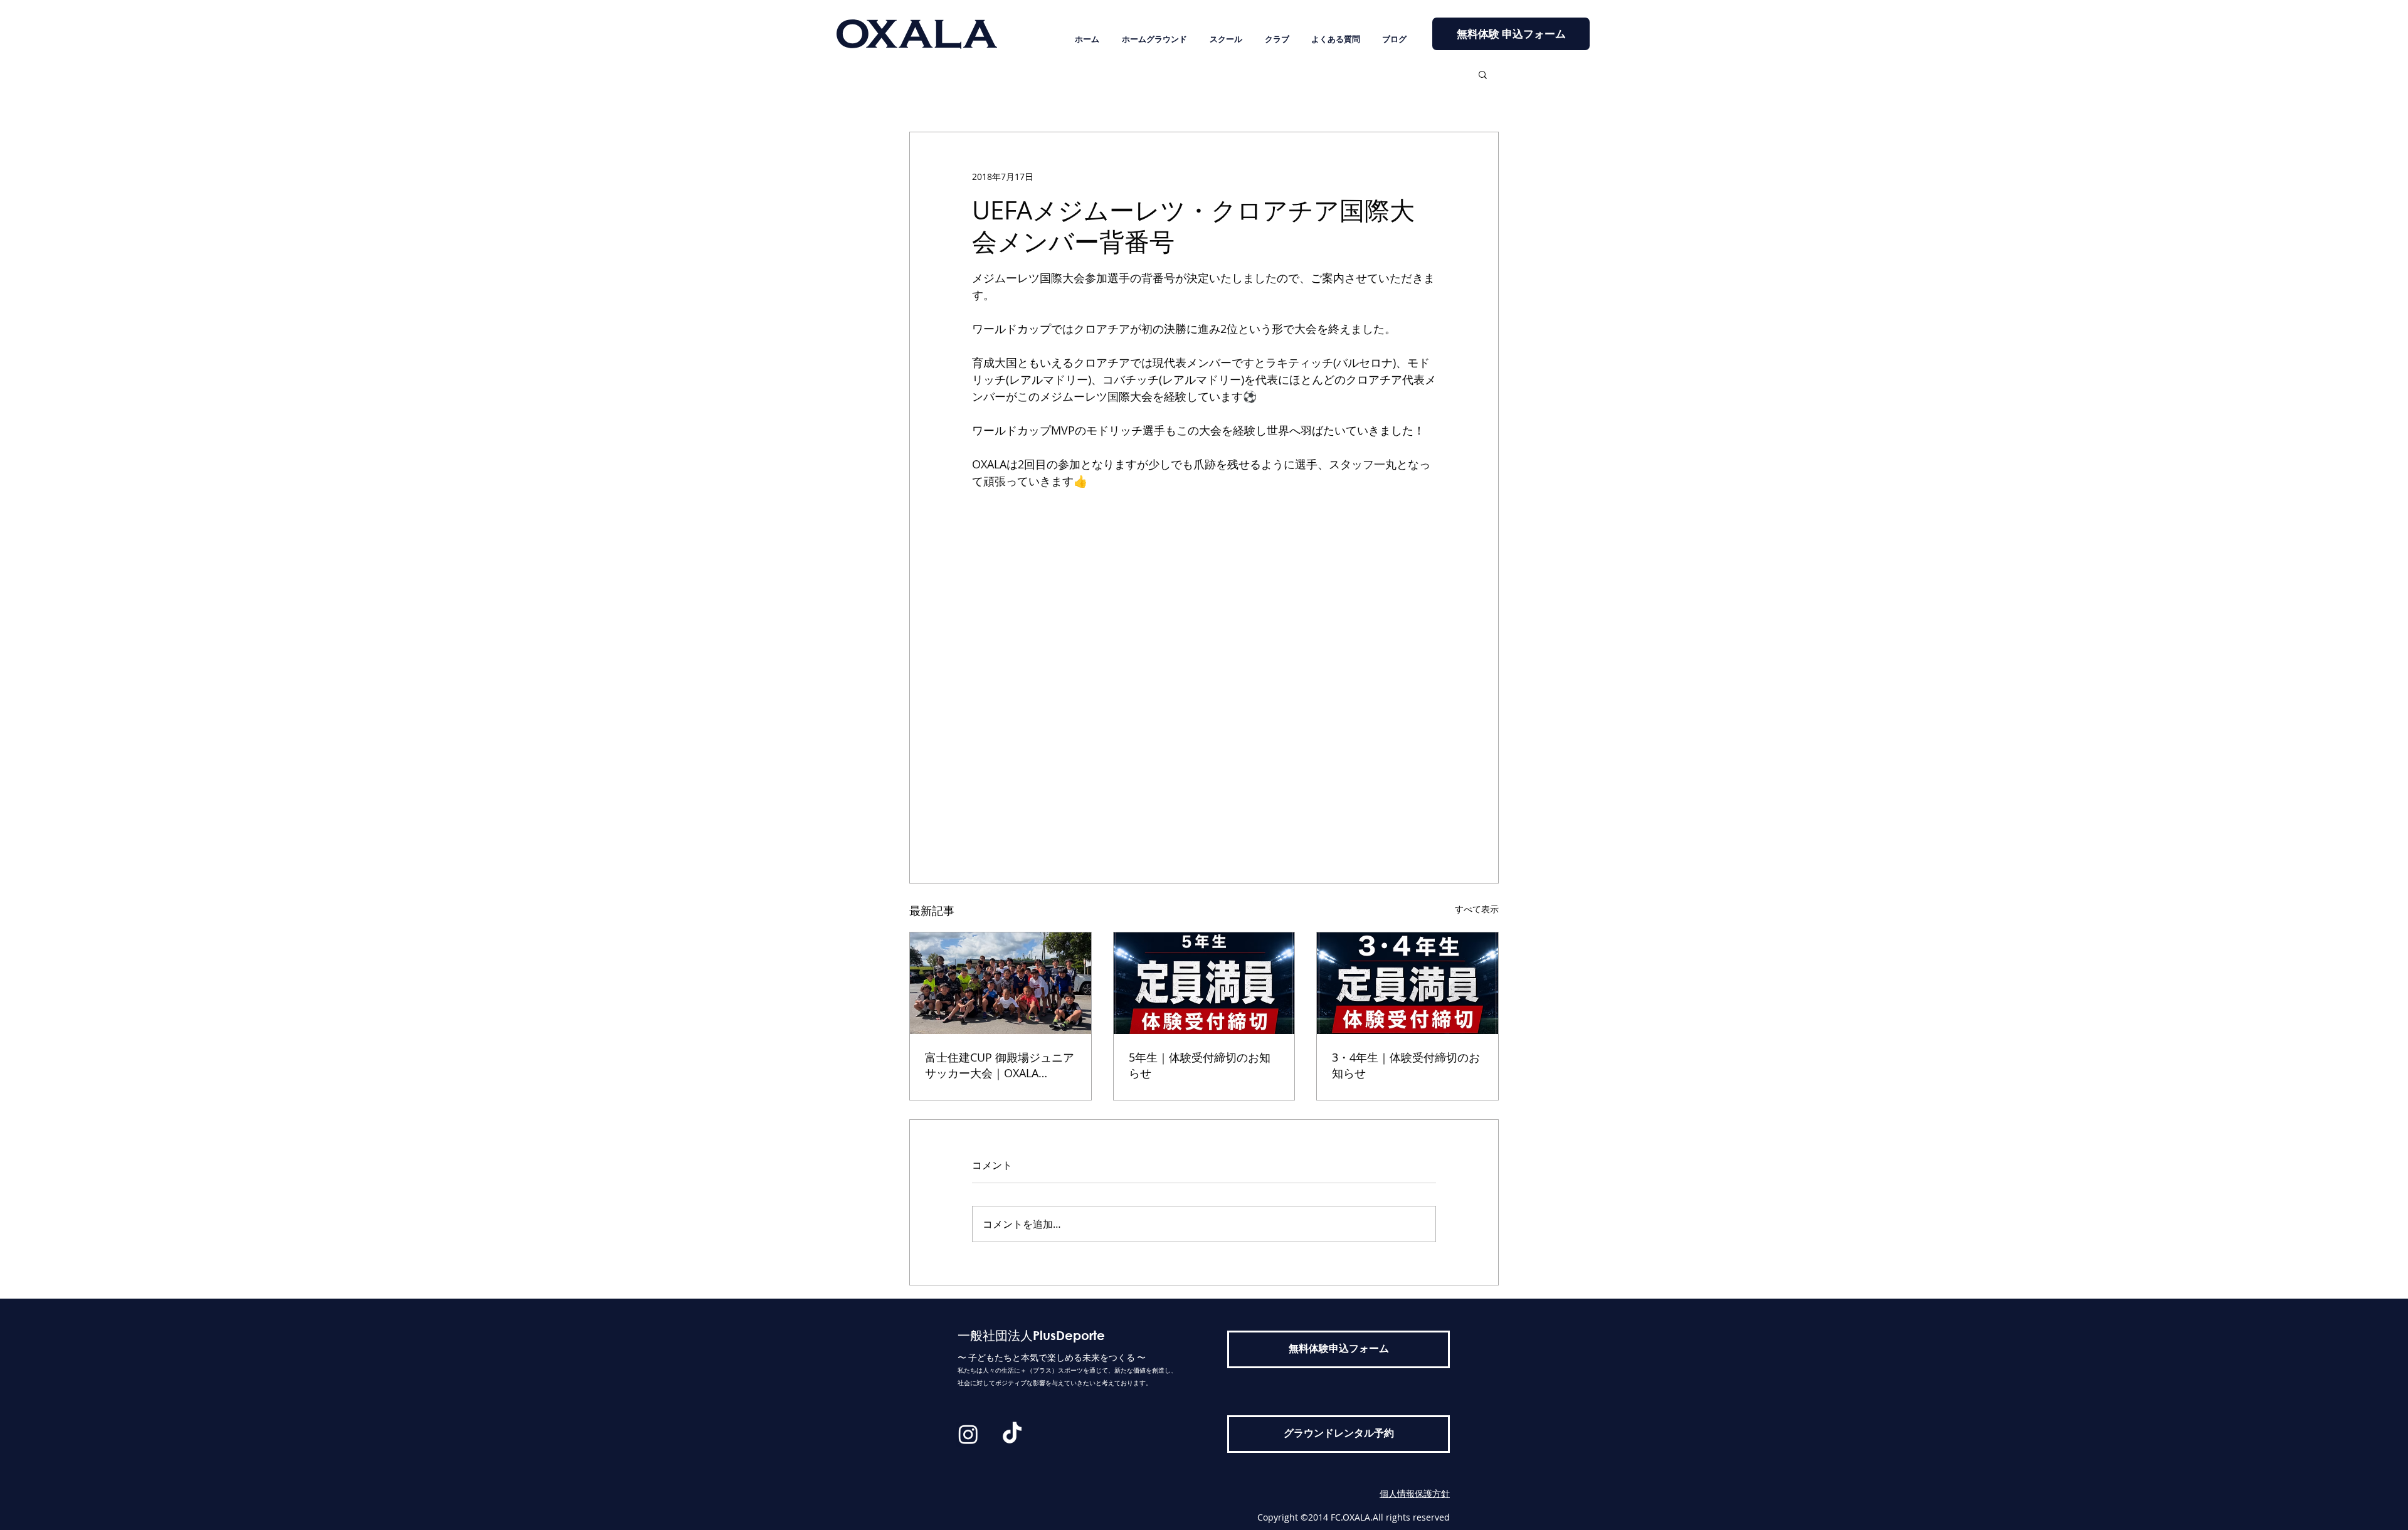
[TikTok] (1012, 1434)
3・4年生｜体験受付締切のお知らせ (1406, 1065)
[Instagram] (968, 1434)
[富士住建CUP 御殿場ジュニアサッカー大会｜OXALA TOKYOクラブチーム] (1001, 983)
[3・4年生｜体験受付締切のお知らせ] (1407, 983)
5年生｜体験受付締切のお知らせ (1200, 1065)
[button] (1483, 74)
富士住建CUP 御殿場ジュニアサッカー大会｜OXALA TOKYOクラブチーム (1000, 1065)
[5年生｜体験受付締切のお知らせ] (1204, 983)
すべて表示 (1477, 909)
